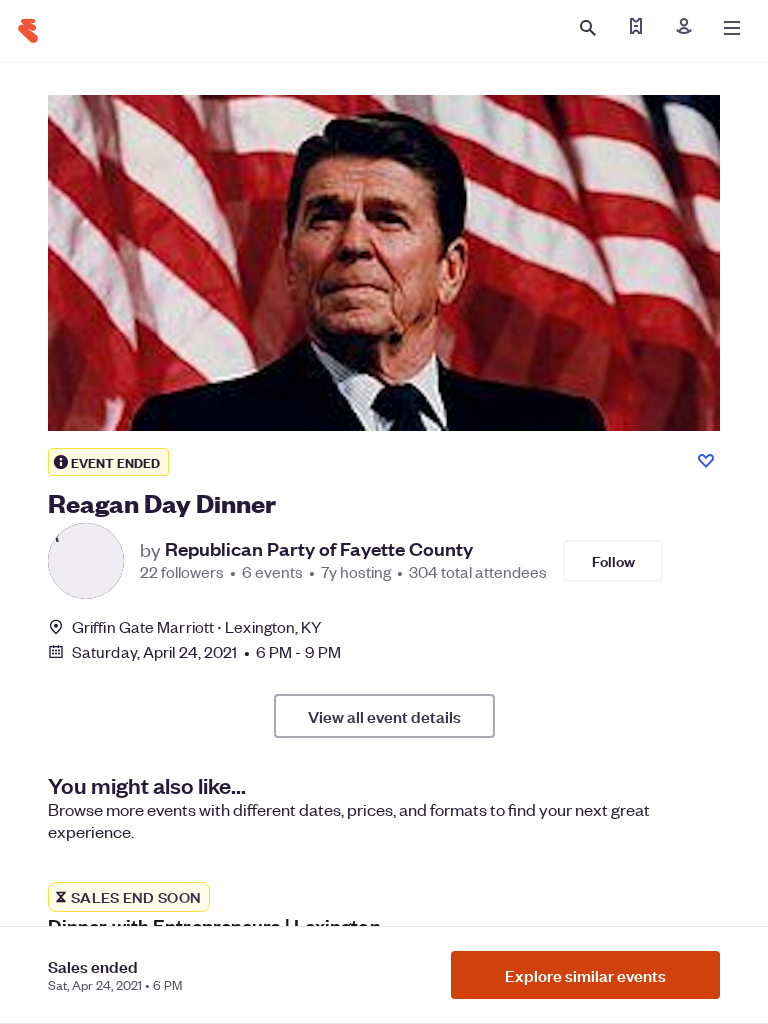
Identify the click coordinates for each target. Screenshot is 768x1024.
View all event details (384, 716)
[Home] (28, 31)
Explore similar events (585, 975)
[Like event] (706, 461)
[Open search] (588, 28)
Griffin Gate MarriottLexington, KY (197, 626)
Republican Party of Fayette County (319, 549)
